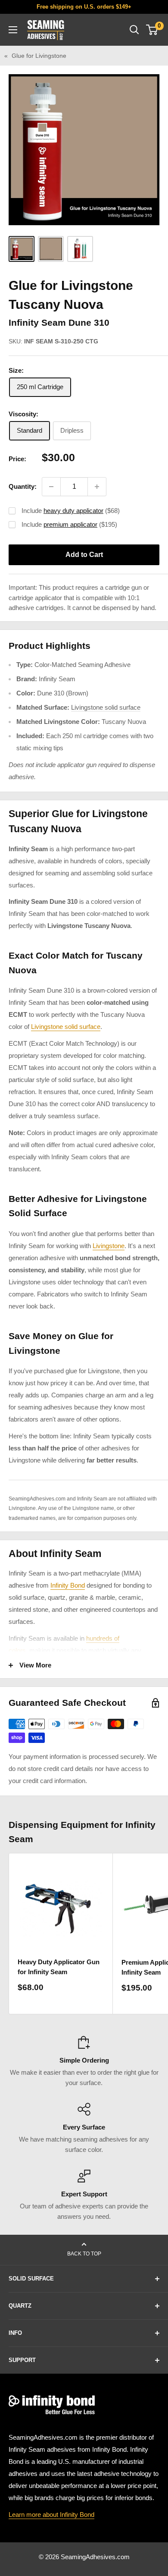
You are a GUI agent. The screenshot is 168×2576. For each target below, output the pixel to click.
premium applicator (70, 524)
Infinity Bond (68, 1585)
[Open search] (134, 30)
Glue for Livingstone (39, 56)
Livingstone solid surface (106, 707)
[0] (152, 30)
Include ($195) (69, 524)
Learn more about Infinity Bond (51, 2515)
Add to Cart (84, 555)
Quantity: (23, 486)
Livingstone (109, 1246)
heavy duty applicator (73, 511)
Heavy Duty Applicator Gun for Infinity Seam (59, 1967)
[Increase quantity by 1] (97, 487)
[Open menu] (13, 30)
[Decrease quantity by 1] (51, 487)
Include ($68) (71, 511)
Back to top (84, 2254)
